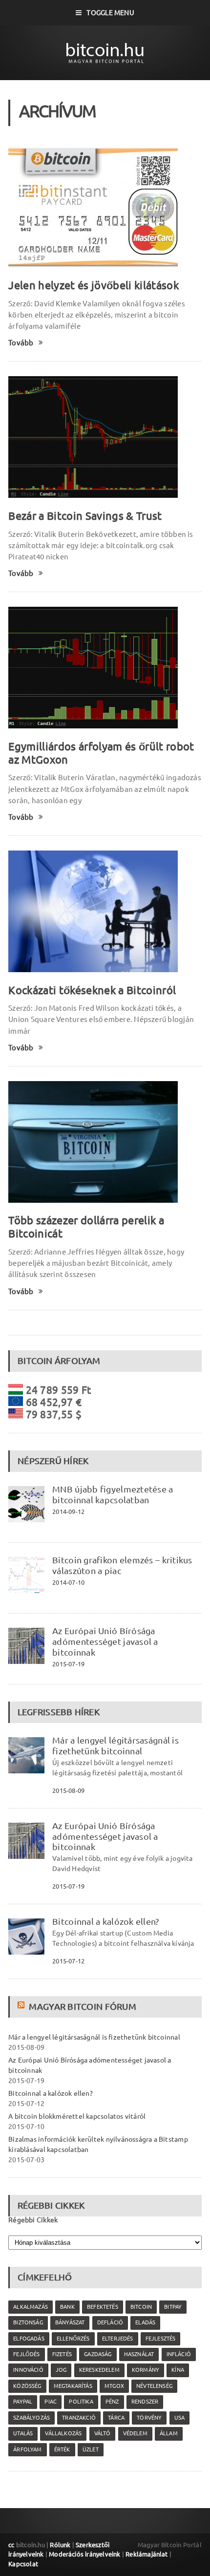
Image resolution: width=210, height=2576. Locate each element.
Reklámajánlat (147, 2554)
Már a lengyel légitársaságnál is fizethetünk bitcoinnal (115, 1746)
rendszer (145, 2402)
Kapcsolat (23, 2564)
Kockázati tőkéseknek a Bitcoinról (92, 990)
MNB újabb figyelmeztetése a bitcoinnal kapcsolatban (113, 1494)
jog (61, 2370)
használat (139, 2354)
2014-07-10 (68, 1582)
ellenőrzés (73, 2339)
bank (67, 2307)
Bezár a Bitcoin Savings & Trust (85, 516)
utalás (23, 2433)
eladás (145, 2322)
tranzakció (79, 2418)
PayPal (23, 2402)
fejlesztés (161, 2339)
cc (11, 2545)
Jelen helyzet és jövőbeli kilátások (94, 285)
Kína (178, 2370)
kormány (146, 2370)
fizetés (62, 2354)
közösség (27, 2386)
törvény (149, 2418)
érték (62, 2449)
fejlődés (26, 2354)
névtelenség (154, 2386)
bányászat (70, 2322)
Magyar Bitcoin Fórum (82, 2006)
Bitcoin (141, 2307)
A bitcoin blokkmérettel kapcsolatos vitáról (77, 2116)
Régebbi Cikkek (33, 2220)
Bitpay (173, 2307)
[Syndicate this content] (22, 2006)
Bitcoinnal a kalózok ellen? (105, 1921)
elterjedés (118, 2339)
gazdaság (98, 2354)
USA (180, 2418)
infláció (179, 2354)
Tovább (21, 343)
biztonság (28, 2322)
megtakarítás (73, 2386)
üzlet (91, 2449)
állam (169, 2433)
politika (81, 2402)
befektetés (103, 2307)
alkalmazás (31, 2307)
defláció (110, 2322)
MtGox (114, 2386)
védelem (135, 2433)
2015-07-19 (68, 1664)
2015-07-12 (68, 1961)
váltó (103, 2433)
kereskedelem (99, 2370)
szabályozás (31, 2418)
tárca (116, 2418)
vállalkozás (63, 2433)
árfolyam (27, 2449)
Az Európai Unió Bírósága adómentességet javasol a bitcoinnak (105, 1641)
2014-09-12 (68, 1512)
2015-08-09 (68, 1790)
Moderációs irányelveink (84, 2554)
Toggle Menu (110, 13)
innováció (28, 2370)
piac (51, 2402)
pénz (112, 2402)
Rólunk (60, 2545)
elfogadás (29, 2339)
